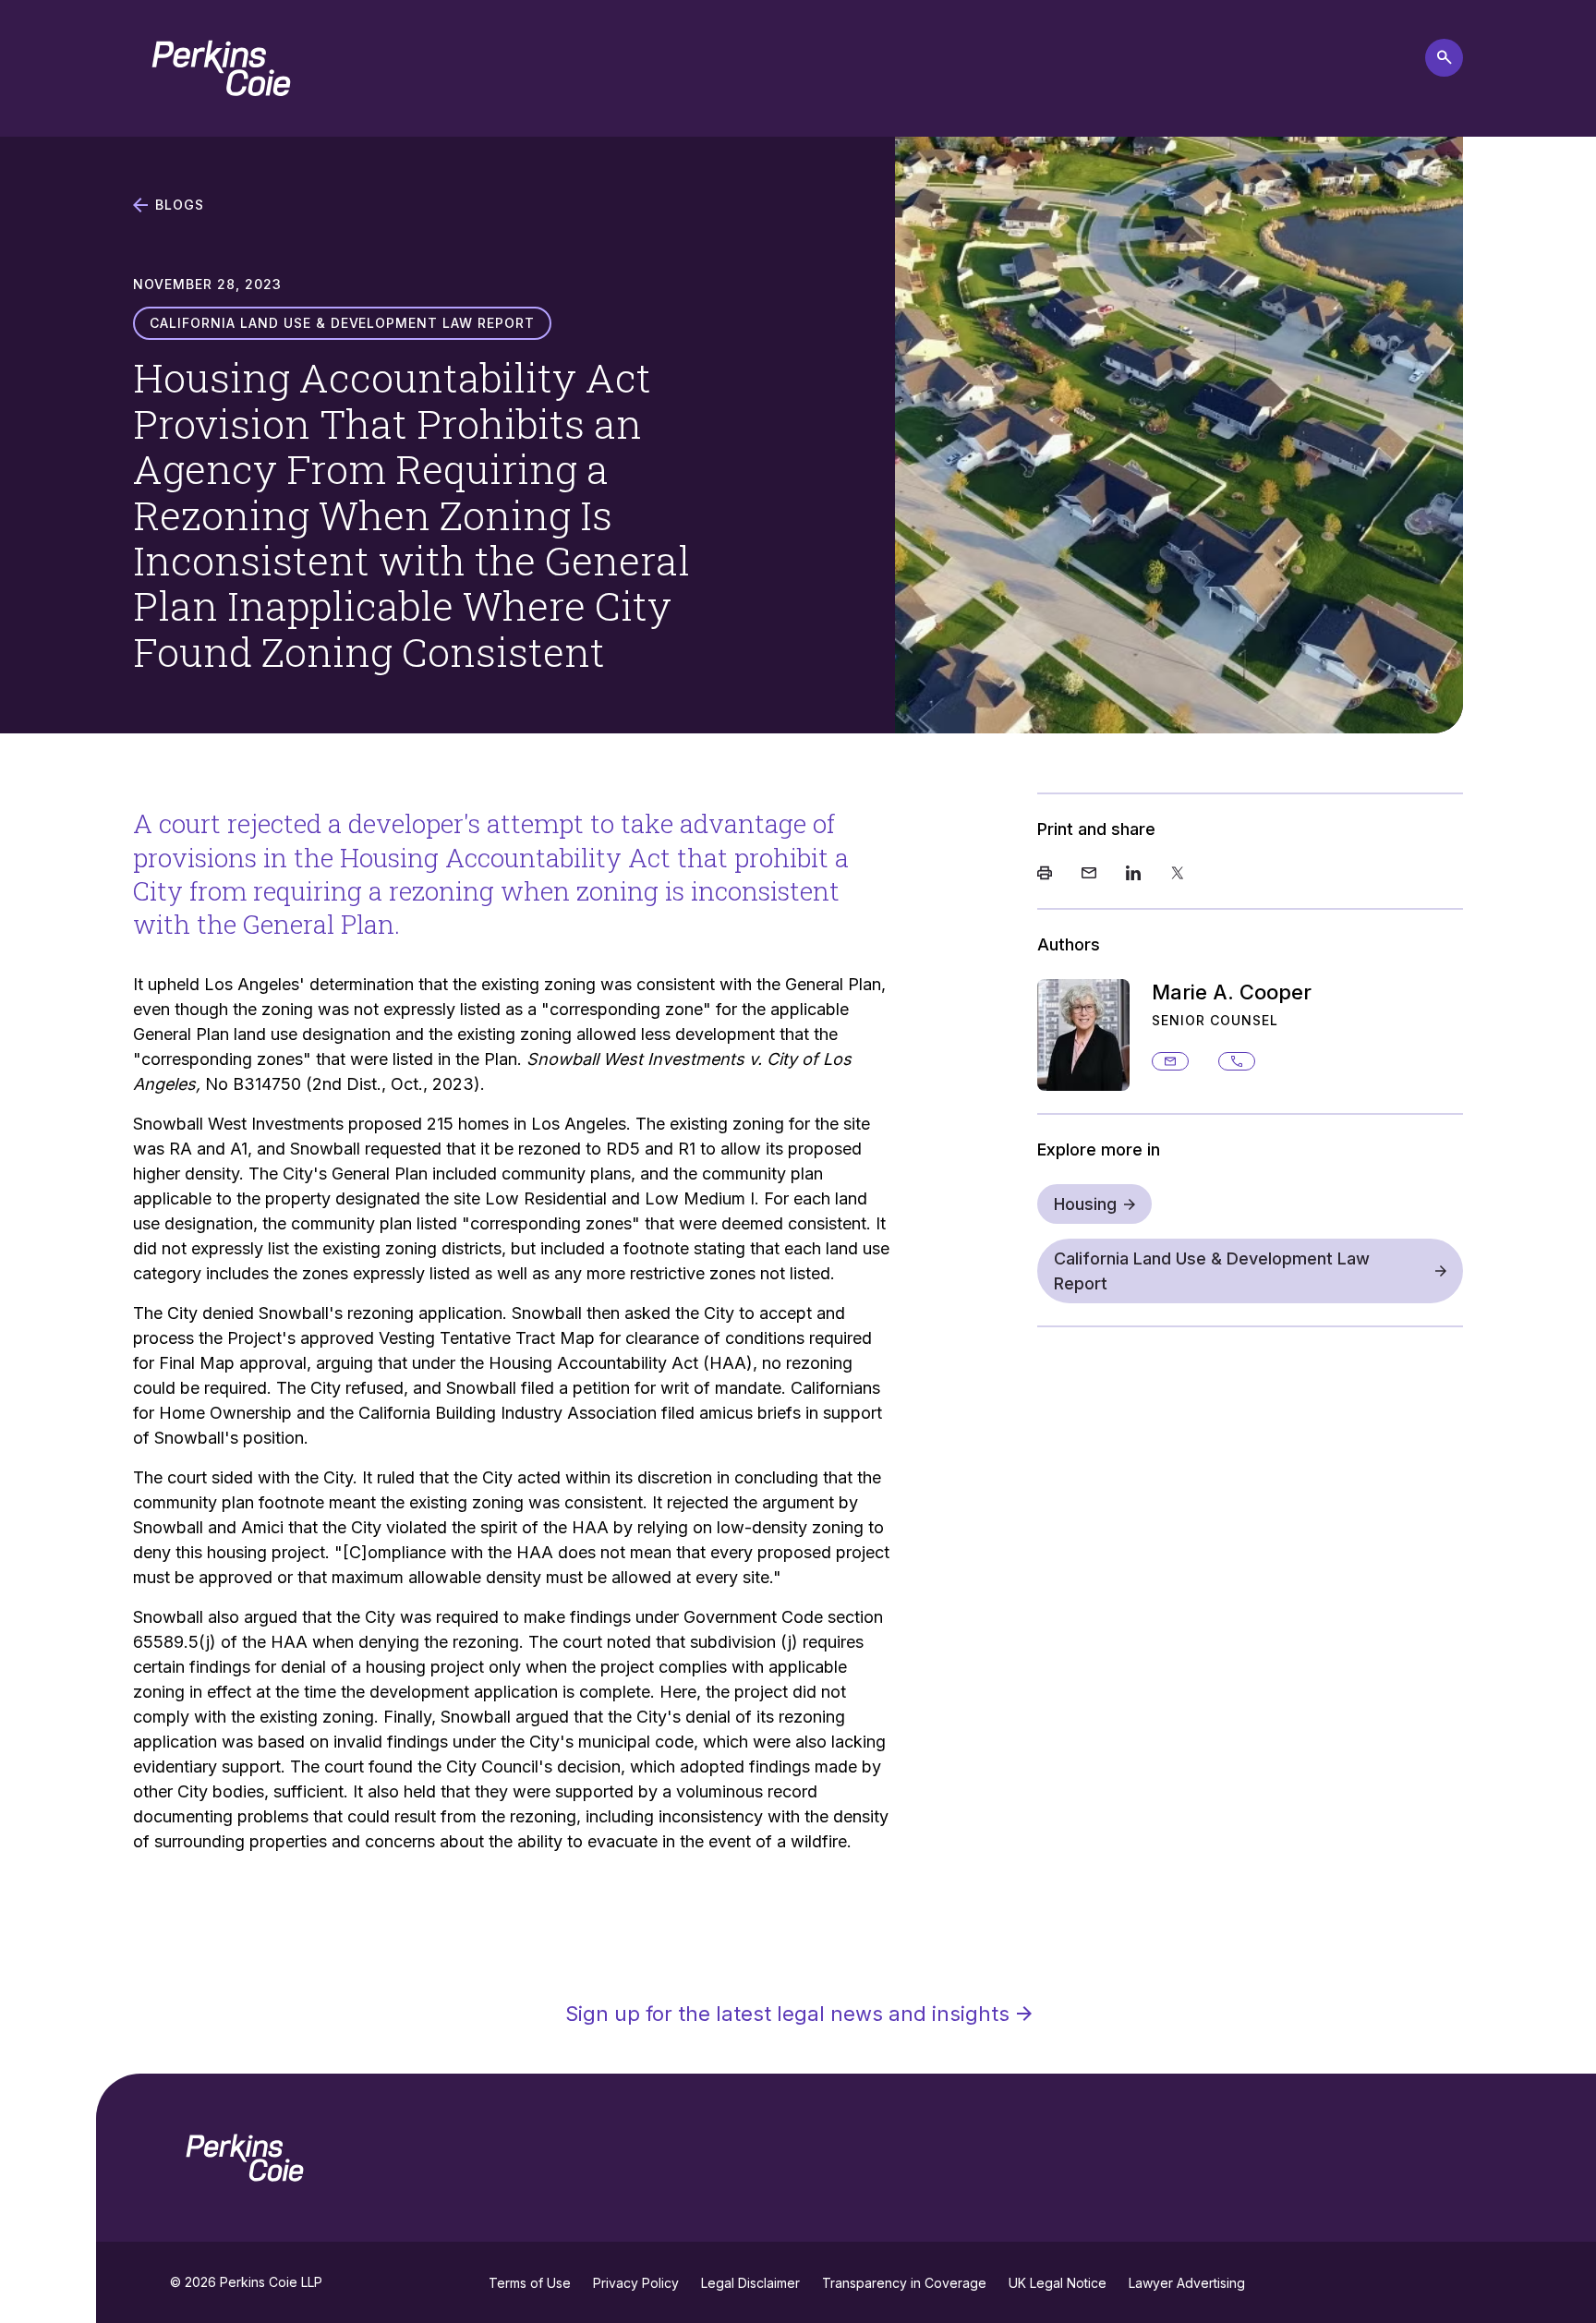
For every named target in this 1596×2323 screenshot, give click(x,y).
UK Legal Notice (1058, 2283)
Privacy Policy (636, 2283)
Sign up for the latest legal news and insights (787, 2014)
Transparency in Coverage (904, 2283)
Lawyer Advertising (1187, 2283)
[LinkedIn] (1133, 875)
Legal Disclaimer (750, 2283)
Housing (1085, 1204)
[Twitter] (1178, 875)
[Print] (1045, 875)
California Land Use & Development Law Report (1212, 1271)
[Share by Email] (1089, 875)
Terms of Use (530, 2283)
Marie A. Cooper (1232, 992)
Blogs (180, 205)
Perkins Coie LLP (271, 2282)
